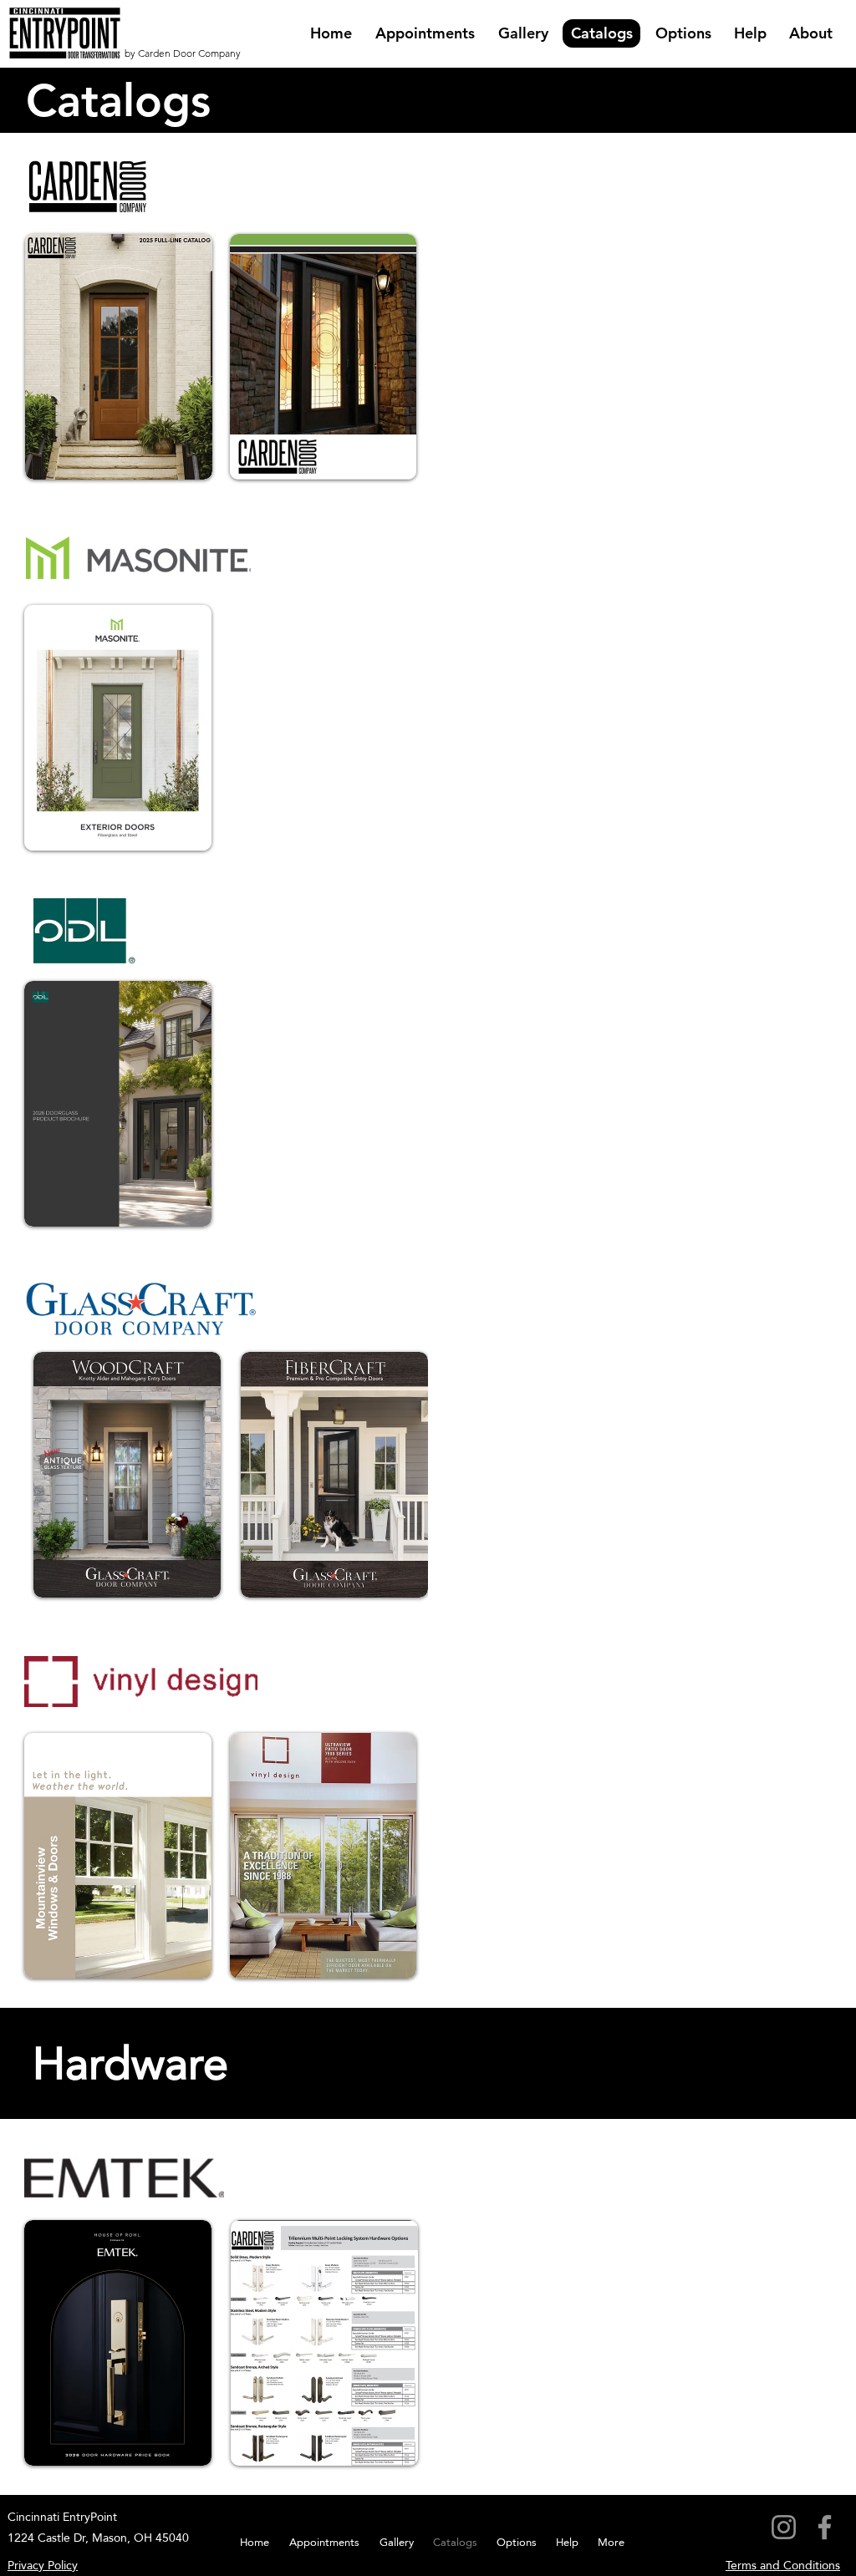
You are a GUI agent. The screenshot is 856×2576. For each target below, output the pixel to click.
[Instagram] (784, 2527)
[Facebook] (825, 2527)
